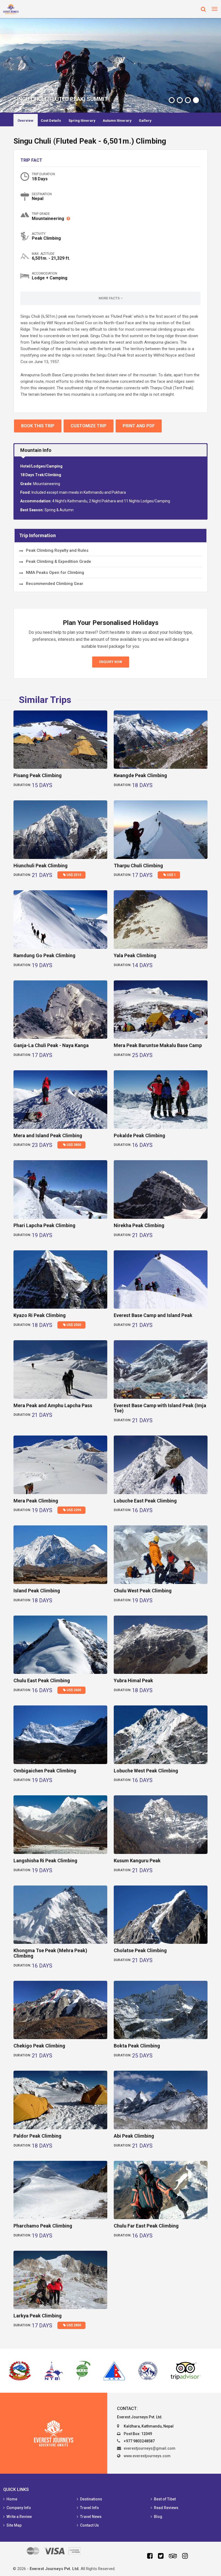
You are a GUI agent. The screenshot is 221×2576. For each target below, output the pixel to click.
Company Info (19, 2508)
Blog (158, 2517)
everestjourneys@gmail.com (150, 2448)
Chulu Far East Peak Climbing (146, 2226)
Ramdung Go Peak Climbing (44, 955)
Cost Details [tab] (51, 121)
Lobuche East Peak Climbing (145, 1501)
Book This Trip (38, 426)
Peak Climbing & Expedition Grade (58, 561)
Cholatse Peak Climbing (140, 1950)
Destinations (91, 2499)
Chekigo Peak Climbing (39, 2046)
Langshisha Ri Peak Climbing (45, 1861)
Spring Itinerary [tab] (82, 121)
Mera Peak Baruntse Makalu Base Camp (158, 1045)
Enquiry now (111, 662)
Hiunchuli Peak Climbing (41, 866)
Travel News (91, 2517)
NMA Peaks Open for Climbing (55, 573)
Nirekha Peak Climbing (139, 1225)
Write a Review (19, 2517)
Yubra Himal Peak (133, 1680)
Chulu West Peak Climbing (143, 1591)
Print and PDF (139, 426)
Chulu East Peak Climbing (42, 1680)
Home (12, 2499)
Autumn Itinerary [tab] (117, 121)
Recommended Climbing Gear (55, 584)
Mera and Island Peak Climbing (48, 1135)
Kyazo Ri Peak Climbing (40, 1315)
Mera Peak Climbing (36, 1501)
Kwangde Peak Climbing (140, 775)
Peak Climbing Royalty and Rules (57, 550)
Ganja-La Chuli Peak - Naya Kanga (51, 1045)
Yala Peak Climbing (135, 955)
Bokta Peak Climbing (137, 2046)
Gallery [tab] (145, 121)
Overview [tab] (25, 121)
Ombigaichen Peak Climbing (45, 1771)
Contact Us (89, 2525)
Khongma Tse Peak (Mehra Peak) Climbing (50, 1953)
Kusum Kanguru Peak (137, 1861)
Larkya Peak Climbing (38, 2316)
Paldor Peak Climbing (37, 2136)
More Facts (110, 298)
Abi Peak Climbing (134, 2136)
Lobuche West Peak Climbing (146, 1771)
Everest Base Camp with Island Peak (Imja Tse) (160, 1408)
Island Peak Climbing (37, 1591)
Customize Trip (89, 426)
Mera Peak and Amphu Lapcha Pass (53, 1405)
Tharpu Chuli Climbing (138, 866)
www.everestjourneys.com (147, 2456)
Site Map (14, 2525)
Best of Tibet (165, 2499)
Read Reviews (166, 2508)
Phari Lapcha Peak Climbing (44, 1225)
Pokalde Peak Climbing (139, 1135)
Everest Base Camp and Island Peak (153, 1315)
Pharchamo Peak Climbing (43, 2226)
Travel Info (89, 2508)
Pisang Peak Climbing (38, 775)
